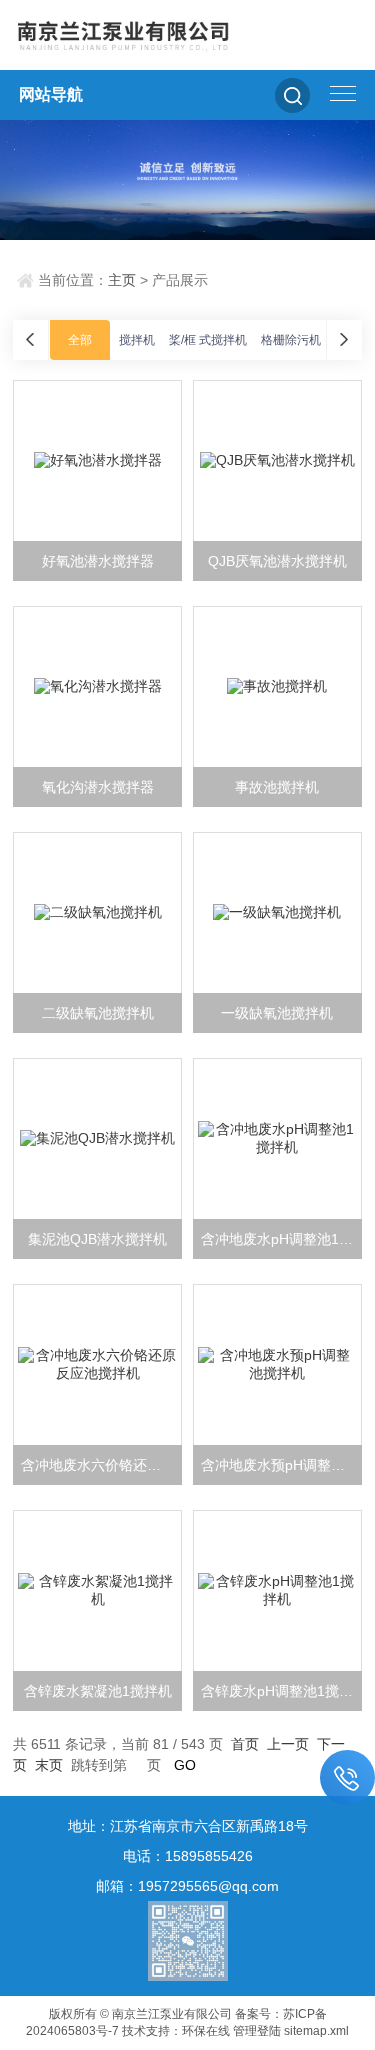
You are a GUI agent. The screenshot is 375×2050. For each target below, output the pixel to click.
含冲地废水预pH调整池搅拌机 (281, 1465)
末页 (49, 1765)
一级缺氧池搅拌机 (277, 1013)
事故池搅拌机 (277, 787)
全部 (80, 340)
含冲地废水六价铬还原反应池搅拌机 (101, 1465)
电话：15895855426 (188, 1856)
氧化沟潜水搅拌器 (98, 787)
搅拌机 (137, 340)
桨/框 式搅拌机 (208, 340)
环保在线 (206, 2031)
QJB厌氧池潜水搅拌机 (277, 561)
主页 (122, 280)
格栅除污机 (291, 340)
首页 (245, 1744)
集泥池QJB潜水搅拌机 (97, 1239)
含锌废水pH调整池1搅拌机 (281, 1691)
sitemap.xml (316, 2031)
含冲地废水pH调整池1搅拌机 (281, 1239)
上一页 (288, 1744)
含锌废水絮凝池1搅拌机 (98, 1691)
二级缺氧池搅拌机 (98, 1013)
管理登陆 (257, 2031)
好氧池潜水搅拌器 (98, 561)
